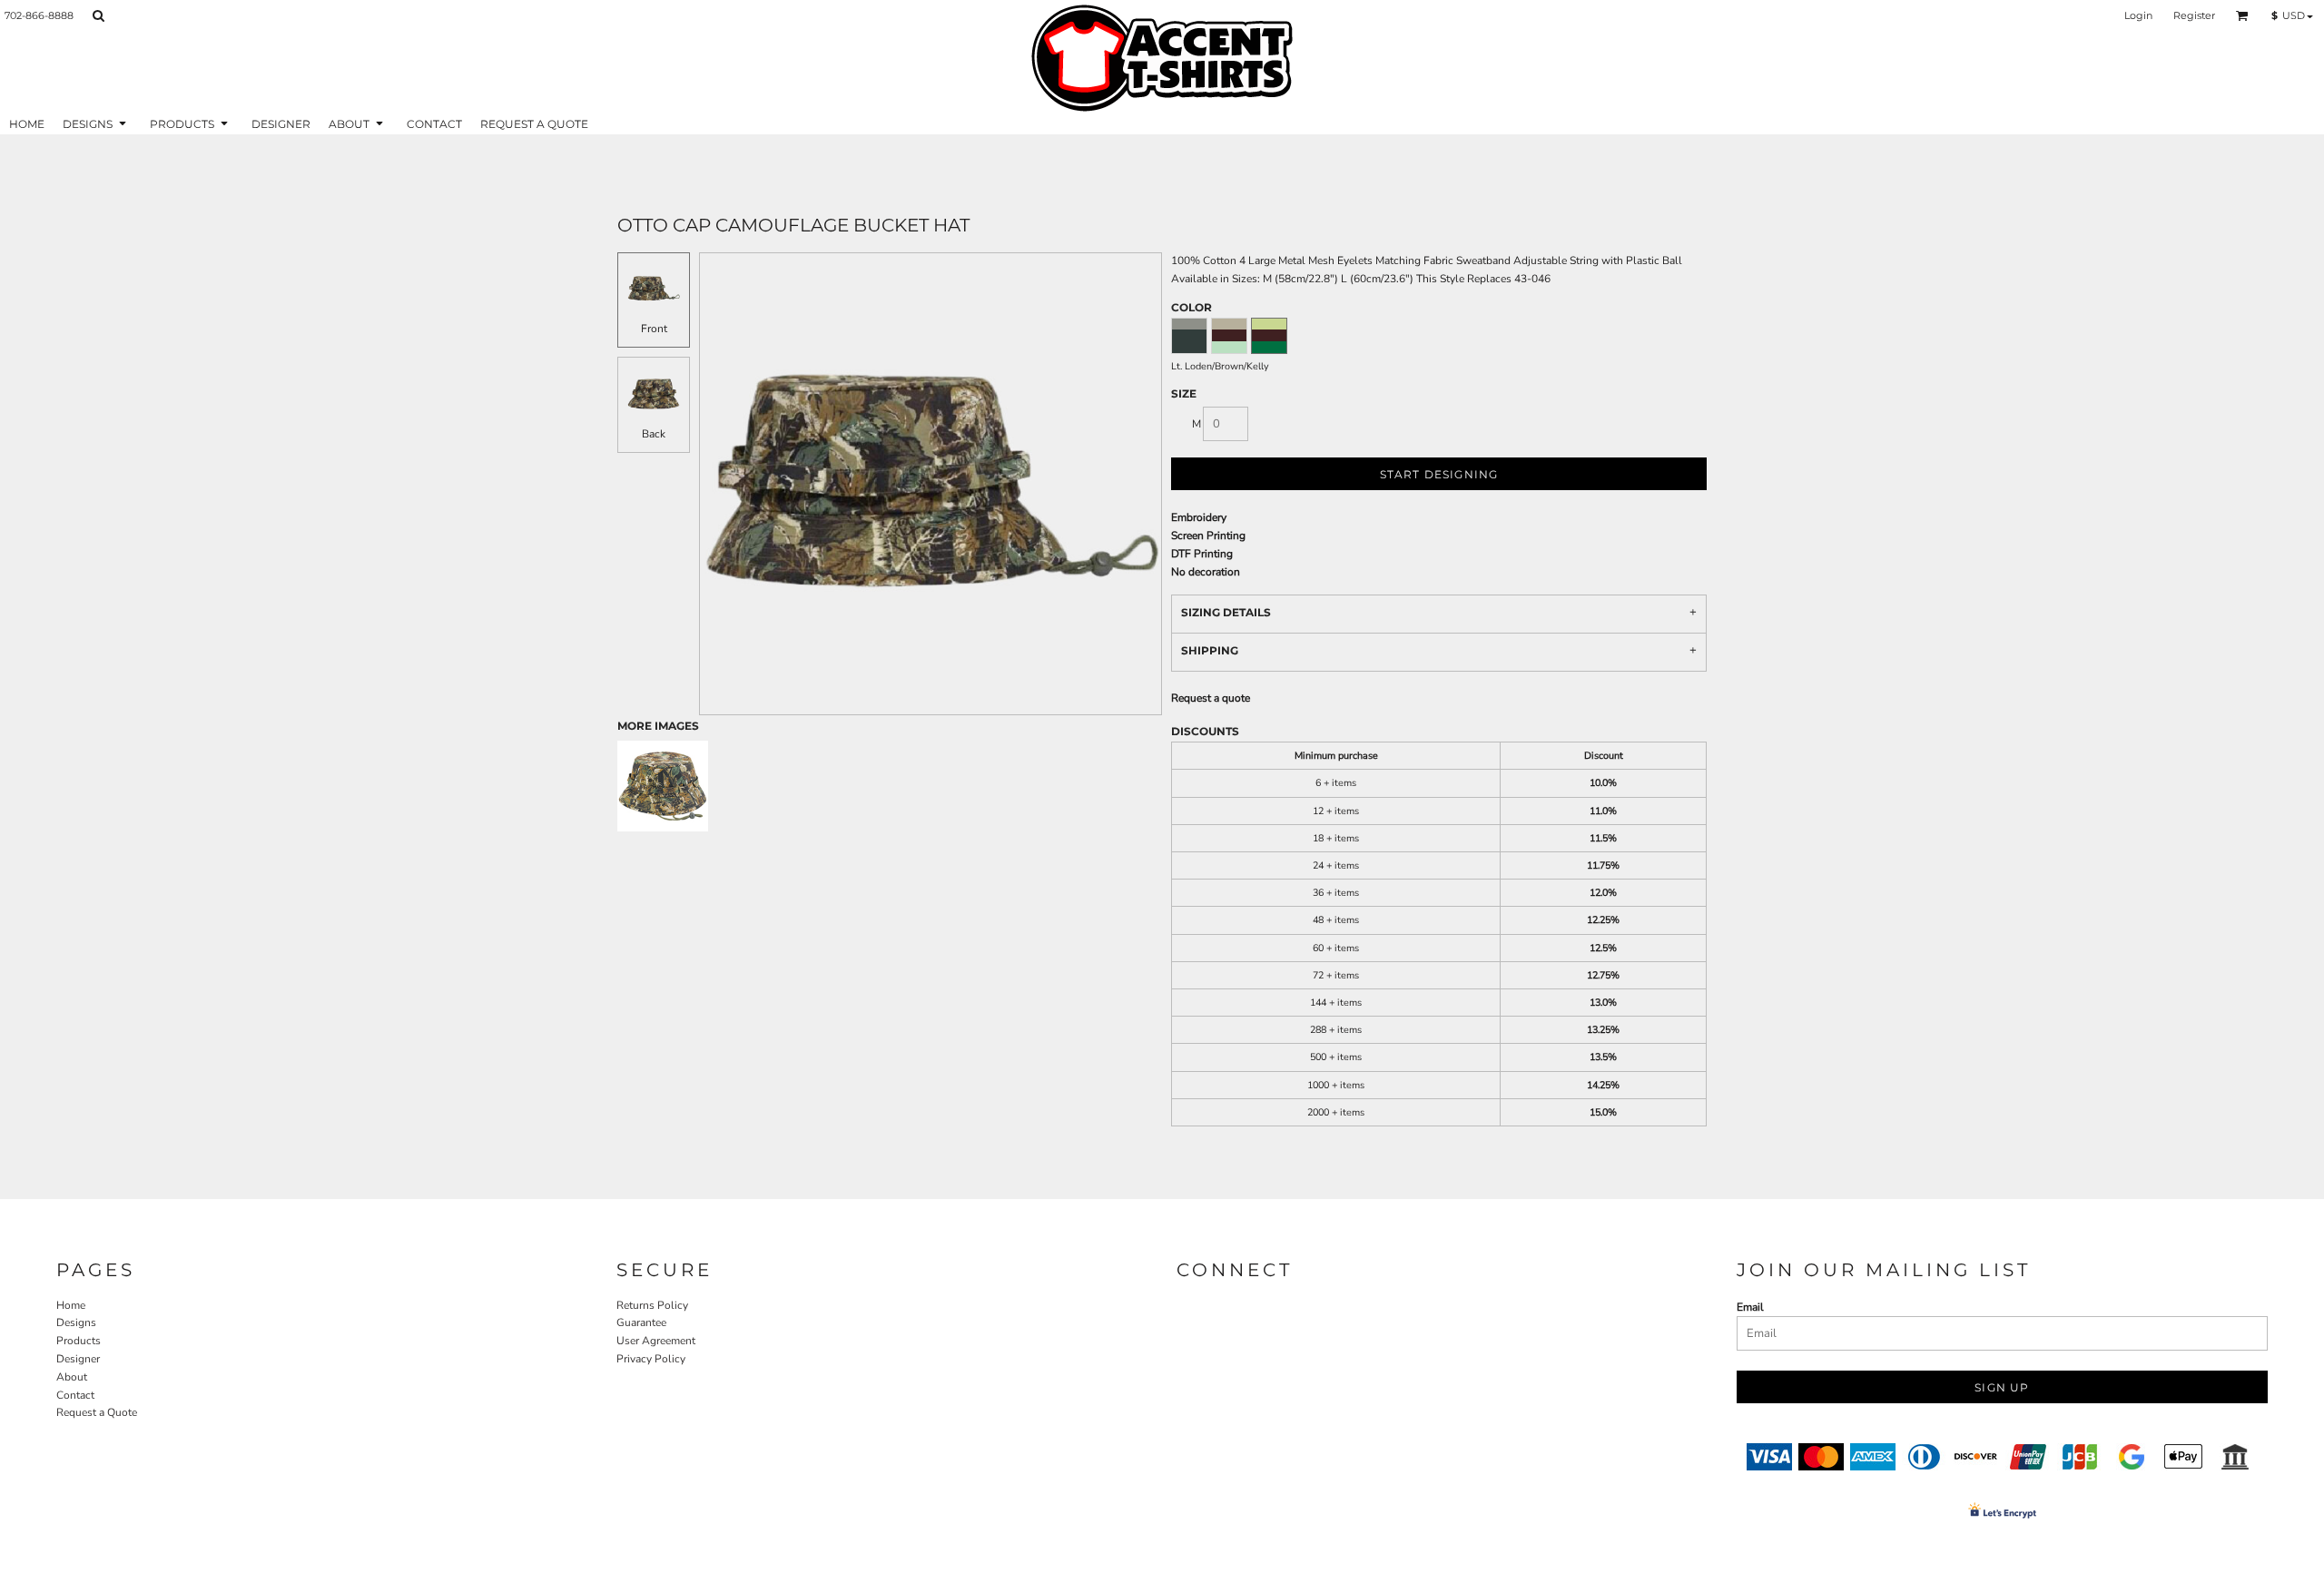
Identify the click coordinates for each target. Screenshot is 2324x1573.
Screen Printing (1208, 536)
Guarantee (641, 1322)
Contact (75, 1395)
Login (2138, 15)
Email (1750, 1307)
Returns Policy (652, 1305)
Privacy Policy (651, 1359)
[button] (98, 15)
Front (654, 329)
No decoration (1206, 572)
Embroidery (1199, 517)
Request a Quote (97, 1412)
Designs (76, 1322)
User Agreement (656, 1341)
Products (79, 1341)
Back (654, 434)
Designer (78, 1359)
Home (71, 1305)
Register (2194, 15)
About (72, 1377)
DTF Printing (1202, 554)
